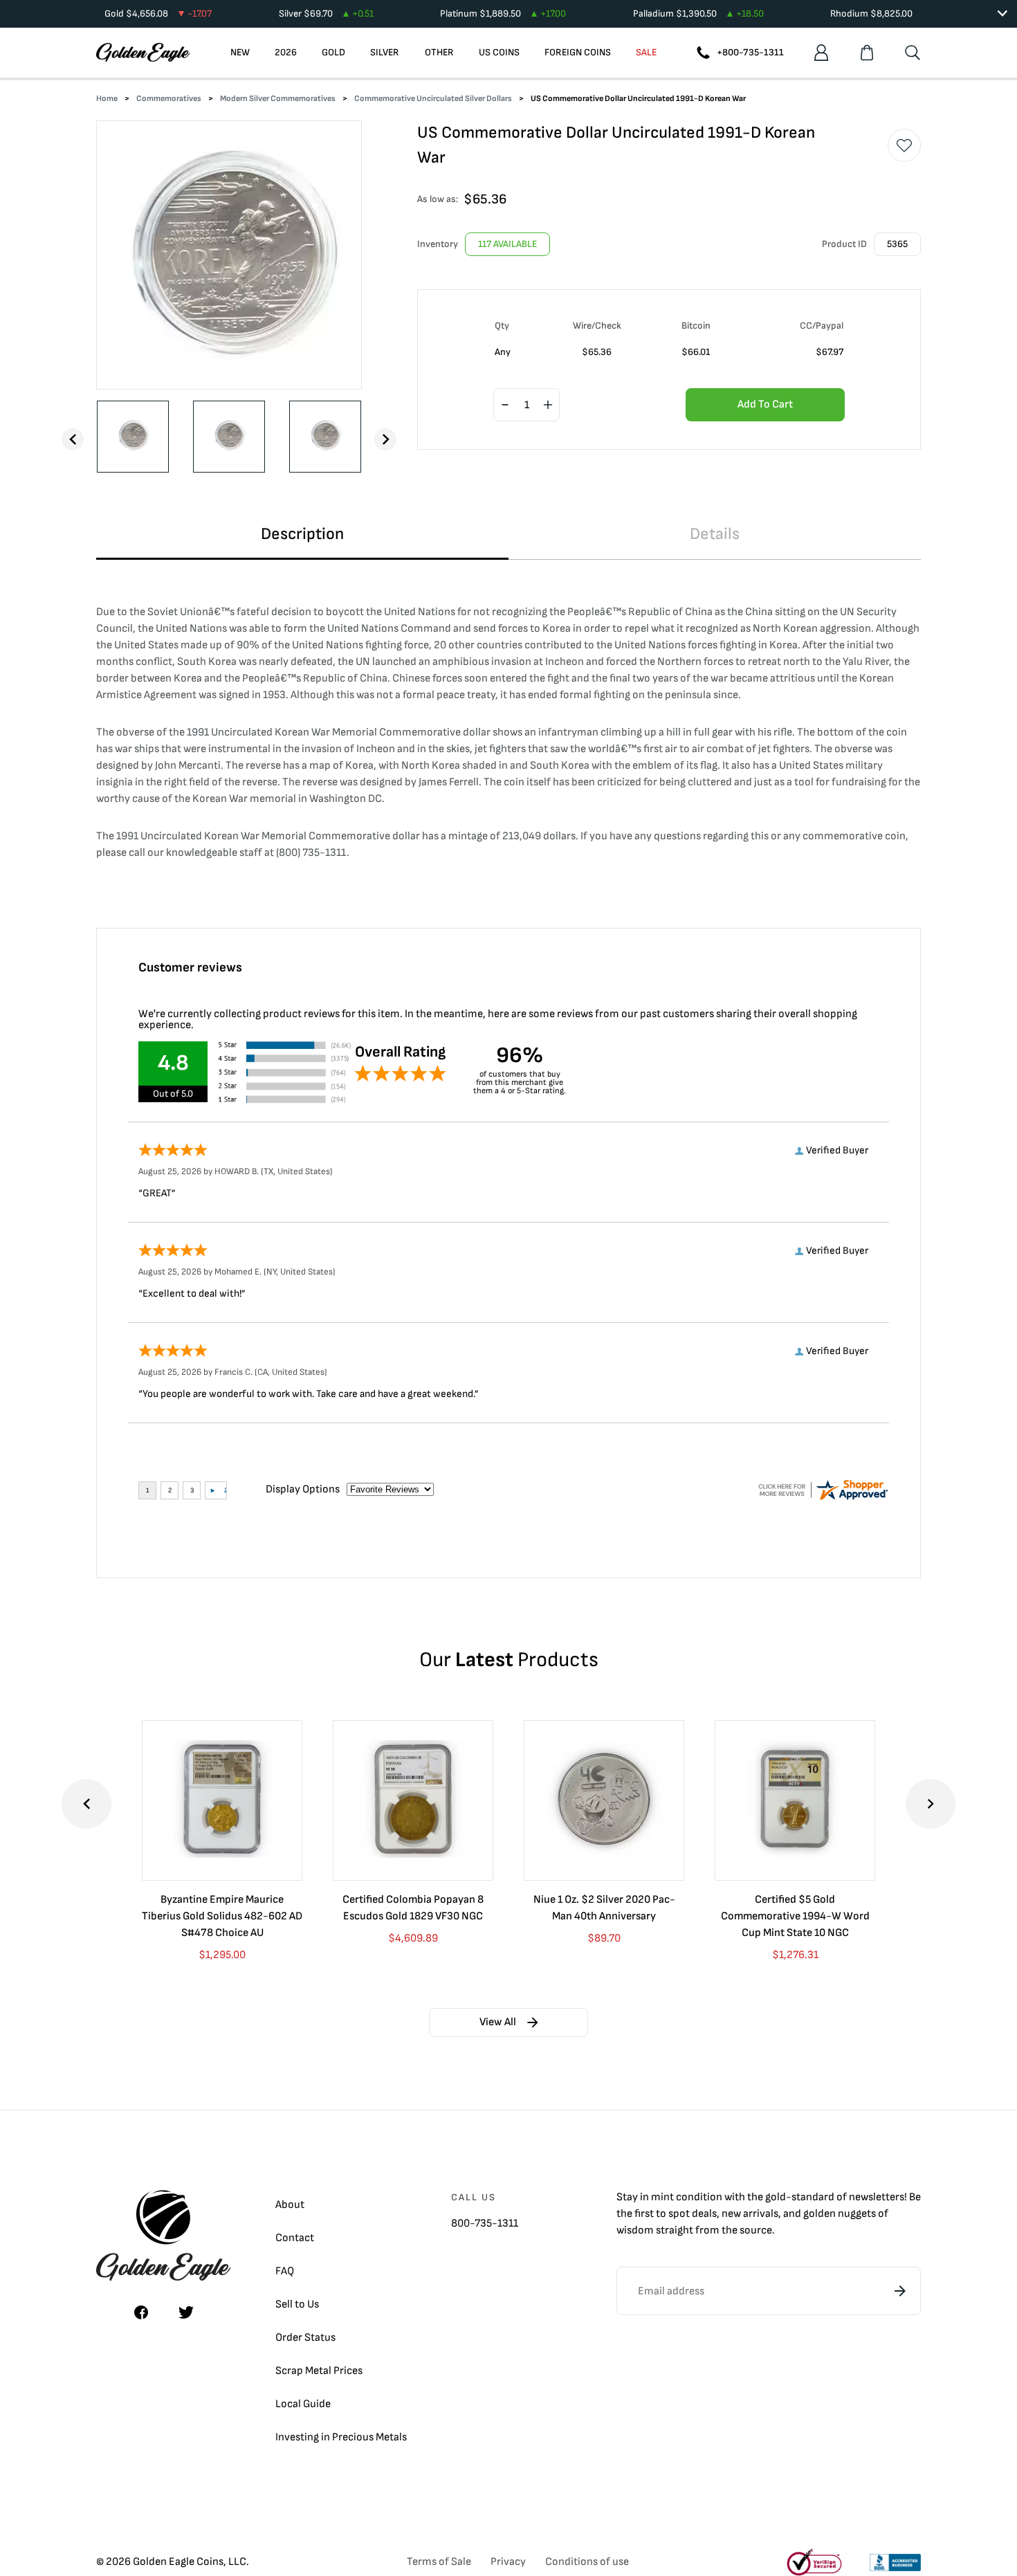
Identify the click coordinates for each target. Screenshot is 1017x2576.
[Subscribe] (900, 2291)
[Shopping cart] (867, 53)
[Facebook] (141, 2312)
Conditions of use (587, 2562)
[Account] (821, 53)
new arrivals (750, 2214)
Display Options (303, 1489)
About (290, 2205)
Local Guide (303, 2404)
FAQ (285, 2271)
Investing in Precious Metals (341, 2437)
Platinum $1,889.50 (503, 13)
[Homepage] (143, 53)
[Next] (385, 439)
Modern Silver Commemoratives (278, 99)
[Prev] (73, 439)
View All (498, 2022)
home (107, 99)
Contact (295, 2238)
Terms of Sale (439, 2562)
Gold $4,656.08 (158, 13)
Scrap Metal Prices (319, 2371)
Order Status (305, 2338)
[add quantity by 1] (548, 405)
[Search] (913, 53)
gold (776, 2197)
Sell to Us (297, 2304)
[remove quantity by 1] (505, 405)
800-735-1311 (485, 2223)
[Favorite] (904, 145)
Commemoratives (169, 99)
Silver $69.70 (326, 13)
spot (679, 2214)
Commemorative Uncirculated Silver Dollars (433, 99)
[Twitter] (186, 2312)
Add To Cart (765, 404)
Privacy (508, 2562)
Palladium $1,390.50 (698, 13)
